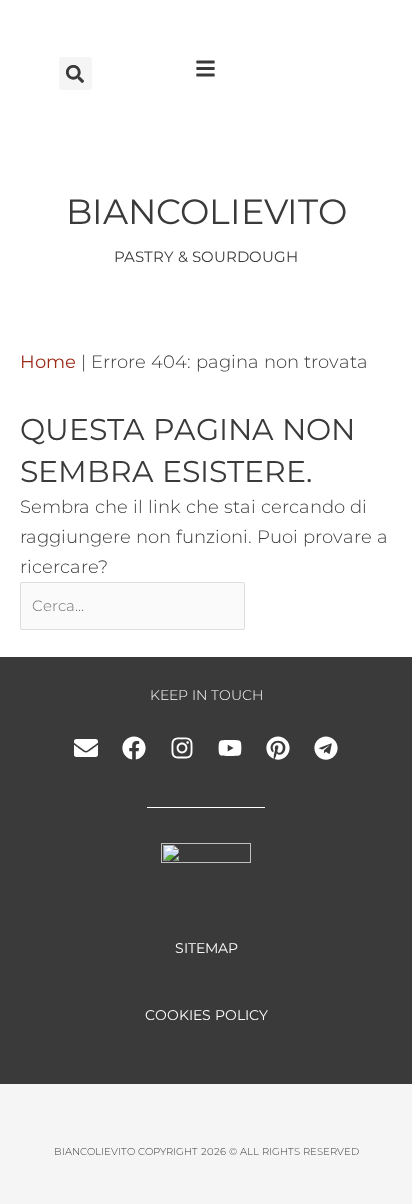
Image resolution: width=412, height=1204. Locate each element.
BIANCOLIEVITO (206, 211)
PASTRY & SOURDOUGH (206, 256)
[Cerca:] (135, 605)
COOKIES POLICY (206, 1015)
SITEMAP (206, 948)
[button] (75, 73)
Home (48, 362)
